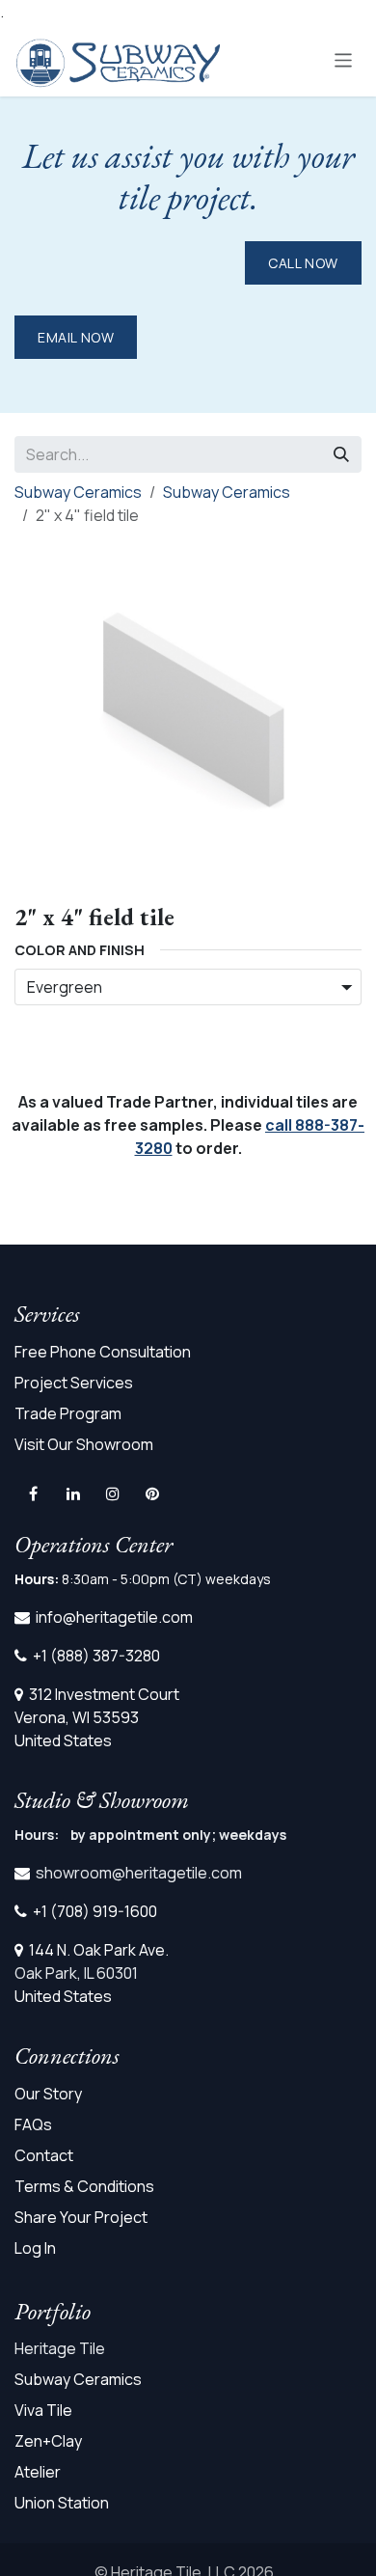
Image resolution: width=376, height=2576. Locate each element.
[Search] (341, 454)
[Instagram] (113, 1494)
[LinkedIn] (73, 1494)
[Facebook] (33, 1494)
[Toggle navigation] (344, 59)
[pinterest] (152, 1494)
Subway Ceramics (78, 492)
